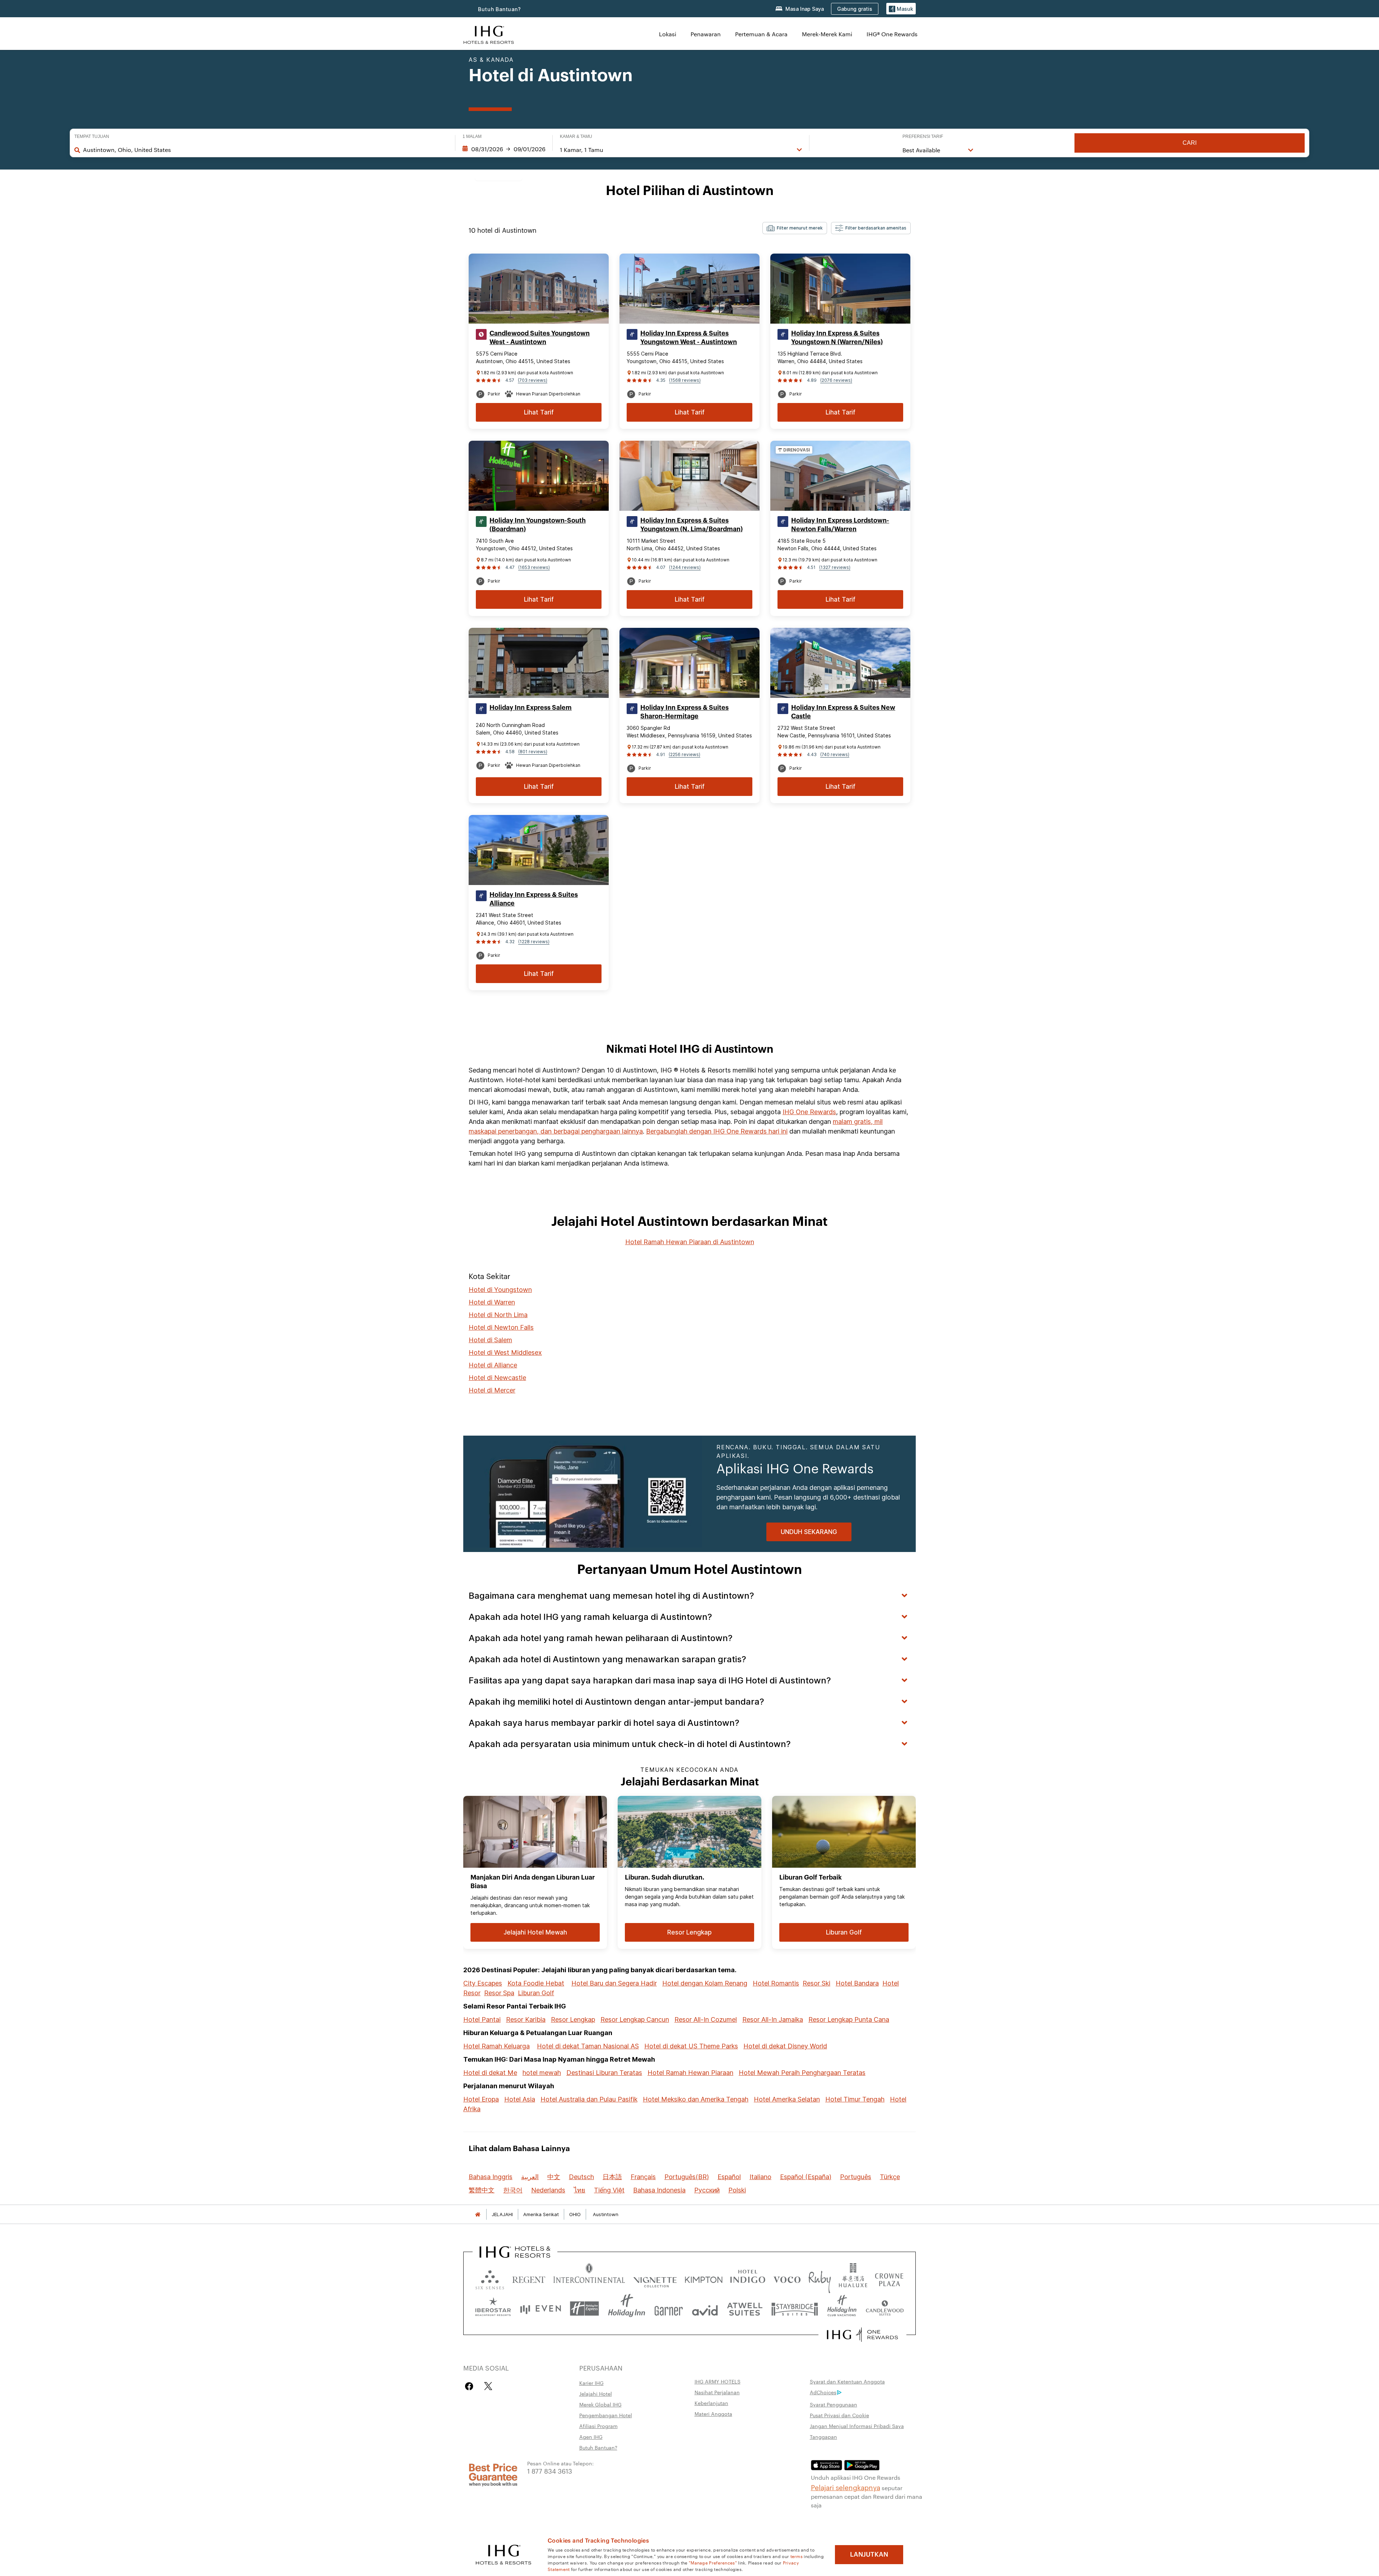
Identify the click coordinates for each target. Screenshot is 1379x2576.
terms (797, 2556)
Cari (1190, 143)
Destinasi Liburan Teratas (604, 2073)
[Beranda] (478, 2214)
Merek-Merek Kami (827, 34)
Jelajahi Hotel (596, 2394)
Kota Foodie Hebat (536, 1983)
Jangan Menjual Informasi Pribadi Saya (857, 2426)
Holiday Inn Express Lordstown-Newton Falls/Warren (840, 525)
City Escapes (483, 1983)
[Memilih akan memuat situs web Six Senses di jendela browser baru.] (490, 2278)
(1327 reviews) (835, 567)
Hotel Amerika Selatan (787, 2099)
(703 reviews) (533, 380)
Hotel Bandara (857, 1983)
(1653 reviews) (534, 567)
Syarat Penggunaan (834, 2404)
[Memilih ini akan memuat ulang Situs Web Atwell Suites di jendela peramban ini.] (745, 2309)
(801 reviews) (533, 752)
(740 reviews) (835, 754)
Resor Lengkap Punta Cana (849, 2019)
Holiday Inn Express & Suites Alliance (534, 899)
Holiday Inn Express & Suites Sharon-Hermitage (684, 712)
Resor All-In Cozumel (706, 2019)
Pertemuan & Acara (761, 34)
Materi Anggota (713, 2414)
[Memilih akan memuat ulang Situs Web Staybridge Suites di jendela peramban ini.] (795, 2309)
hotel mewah (542, 2073)
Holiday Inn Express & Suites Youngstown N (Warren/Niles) (837, 338)
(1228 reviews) (534, 942)
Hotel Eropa (481, 2099)
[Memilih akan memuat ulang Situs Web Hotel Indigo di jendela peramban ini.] (748, 2278)
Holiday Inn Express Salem (531, 708)
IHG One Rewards (809, 1112)
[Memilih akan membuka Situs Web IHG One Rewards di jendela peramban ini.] (862, 2335)
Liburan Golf (536, 1993)
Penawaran (706, 34)
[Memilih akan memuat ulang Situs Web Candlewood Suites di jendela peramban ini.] (884, 2309)
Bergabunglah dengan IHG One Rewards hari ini (717, 1131)
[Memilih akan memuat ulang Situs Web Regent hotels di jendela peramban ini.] (529, 2278)
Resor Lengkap (573, 2019)
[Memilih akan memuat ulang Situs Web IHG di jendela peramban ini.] (489, 34)
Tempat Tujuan (92, 136)
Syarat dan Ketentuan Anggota (847, 2381)
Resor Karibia (526, 2019)
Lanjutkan (869, 2554)
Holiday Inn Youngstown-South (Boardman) (538, 525)
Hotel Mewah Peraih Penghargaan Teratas (802, 2073)
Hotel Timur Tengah (855, 2099)
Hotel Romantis (776, 1983)
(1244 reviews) (685, 567)
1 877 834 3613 (550, 2471)
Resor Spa (499, 1993)
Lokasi (668, 34)
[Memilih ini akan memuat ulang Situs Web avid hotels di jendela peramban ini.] (705, 2309)
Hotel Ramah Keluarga (496, 2046)
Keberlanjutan (711, 2403)
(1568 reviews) (685, 380)
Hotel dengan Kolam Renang (705, 1983)
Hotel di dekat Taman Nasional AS (588, 2046)
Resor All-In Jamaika (773, 2019)
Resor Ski (816, 1983)
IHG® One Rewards (892, 34)
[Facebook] (471, 2386)
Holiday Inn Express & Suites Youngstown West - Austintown (689, 338)
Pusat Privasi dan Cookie (839, 2415)
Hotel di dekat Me (490, 2073)
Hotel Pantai (482, 2019)
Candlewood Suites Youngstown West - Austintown (540, 338)
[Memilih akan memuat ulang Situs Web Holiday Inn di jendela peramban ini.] (627, 2309)
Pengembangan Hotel (606, 2415)
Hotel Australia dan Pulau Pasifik (589, 2099)
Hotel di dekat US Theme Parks (691, 2046)
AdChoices (823, 2392)
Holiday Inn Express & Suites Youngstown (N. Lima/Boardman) (691, 525)
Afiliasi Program (598, 2426)
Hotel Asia (520, 2099)
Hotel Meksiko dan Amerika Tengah (696, 2099)
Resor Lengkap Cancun (635, 2019)
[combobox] (266, 150)
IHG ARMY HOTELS (718, 2381)
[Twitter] (488, 2386)
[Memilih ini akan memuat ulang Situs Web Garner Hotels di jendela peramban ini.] (668, 2309)
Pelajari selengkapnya (846, 2487)
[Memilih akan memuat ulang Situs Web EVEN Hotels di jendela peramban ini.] (540, 2309)
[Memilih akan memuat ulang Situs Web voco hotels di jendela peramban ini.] (787, 2278)
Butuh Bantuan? (500, 9)
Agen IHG (591, 2437)
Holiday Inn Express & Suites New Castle (843, 712)
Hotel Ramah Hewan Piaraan (690, 2073)
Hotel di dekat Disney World (785, 2046)
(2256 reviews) (684, 754)
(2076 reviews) (836, 380)
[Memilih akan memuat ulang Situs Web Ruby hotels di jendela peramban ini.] (820, 2278)
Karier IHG (591, 2383)
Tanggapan (823, 2437)
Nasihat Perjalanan (717, 2392)
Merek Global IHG (600, 2404)
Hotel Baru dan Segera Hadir (614, 1983)
